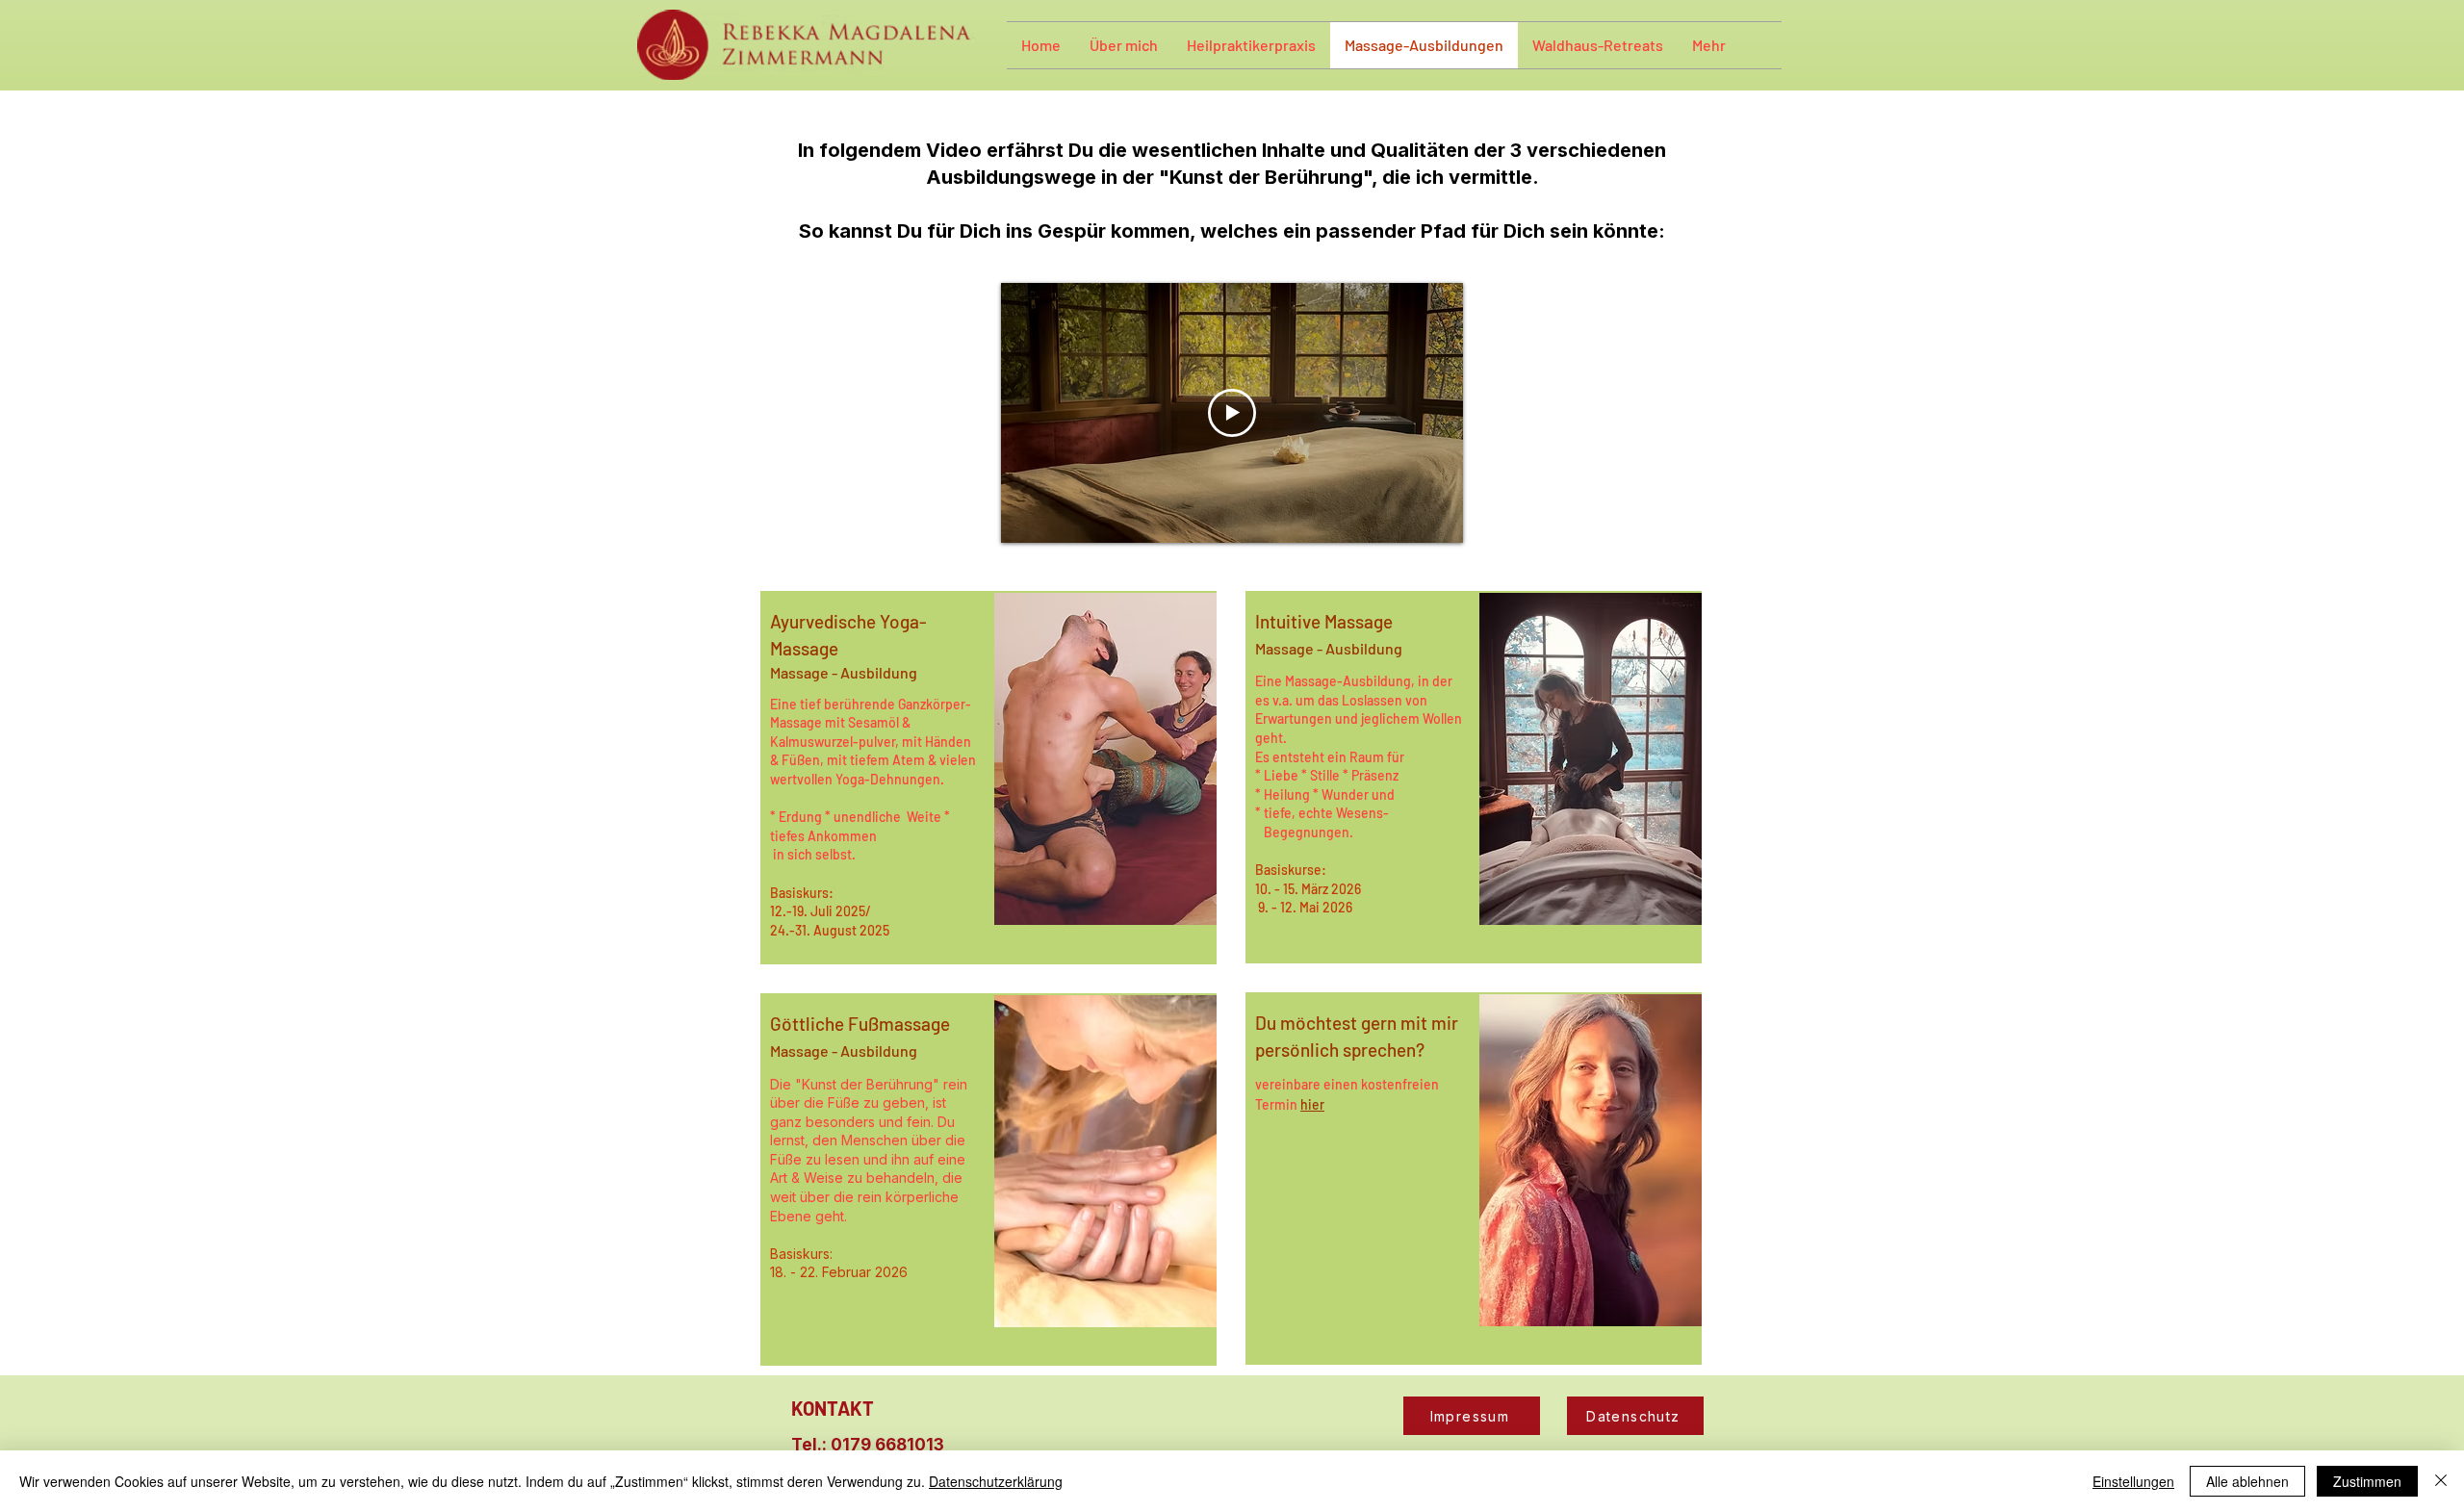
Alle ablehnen (2247, 1481)
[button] (1124, 45)
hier (1312, 1104)
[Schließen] (2441, 1481)
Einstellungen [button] (2133, 1481)
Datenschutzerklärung (996, 1481)
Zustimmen (2367, 1481)
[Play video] (1232, 413)
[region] (988, 778)
